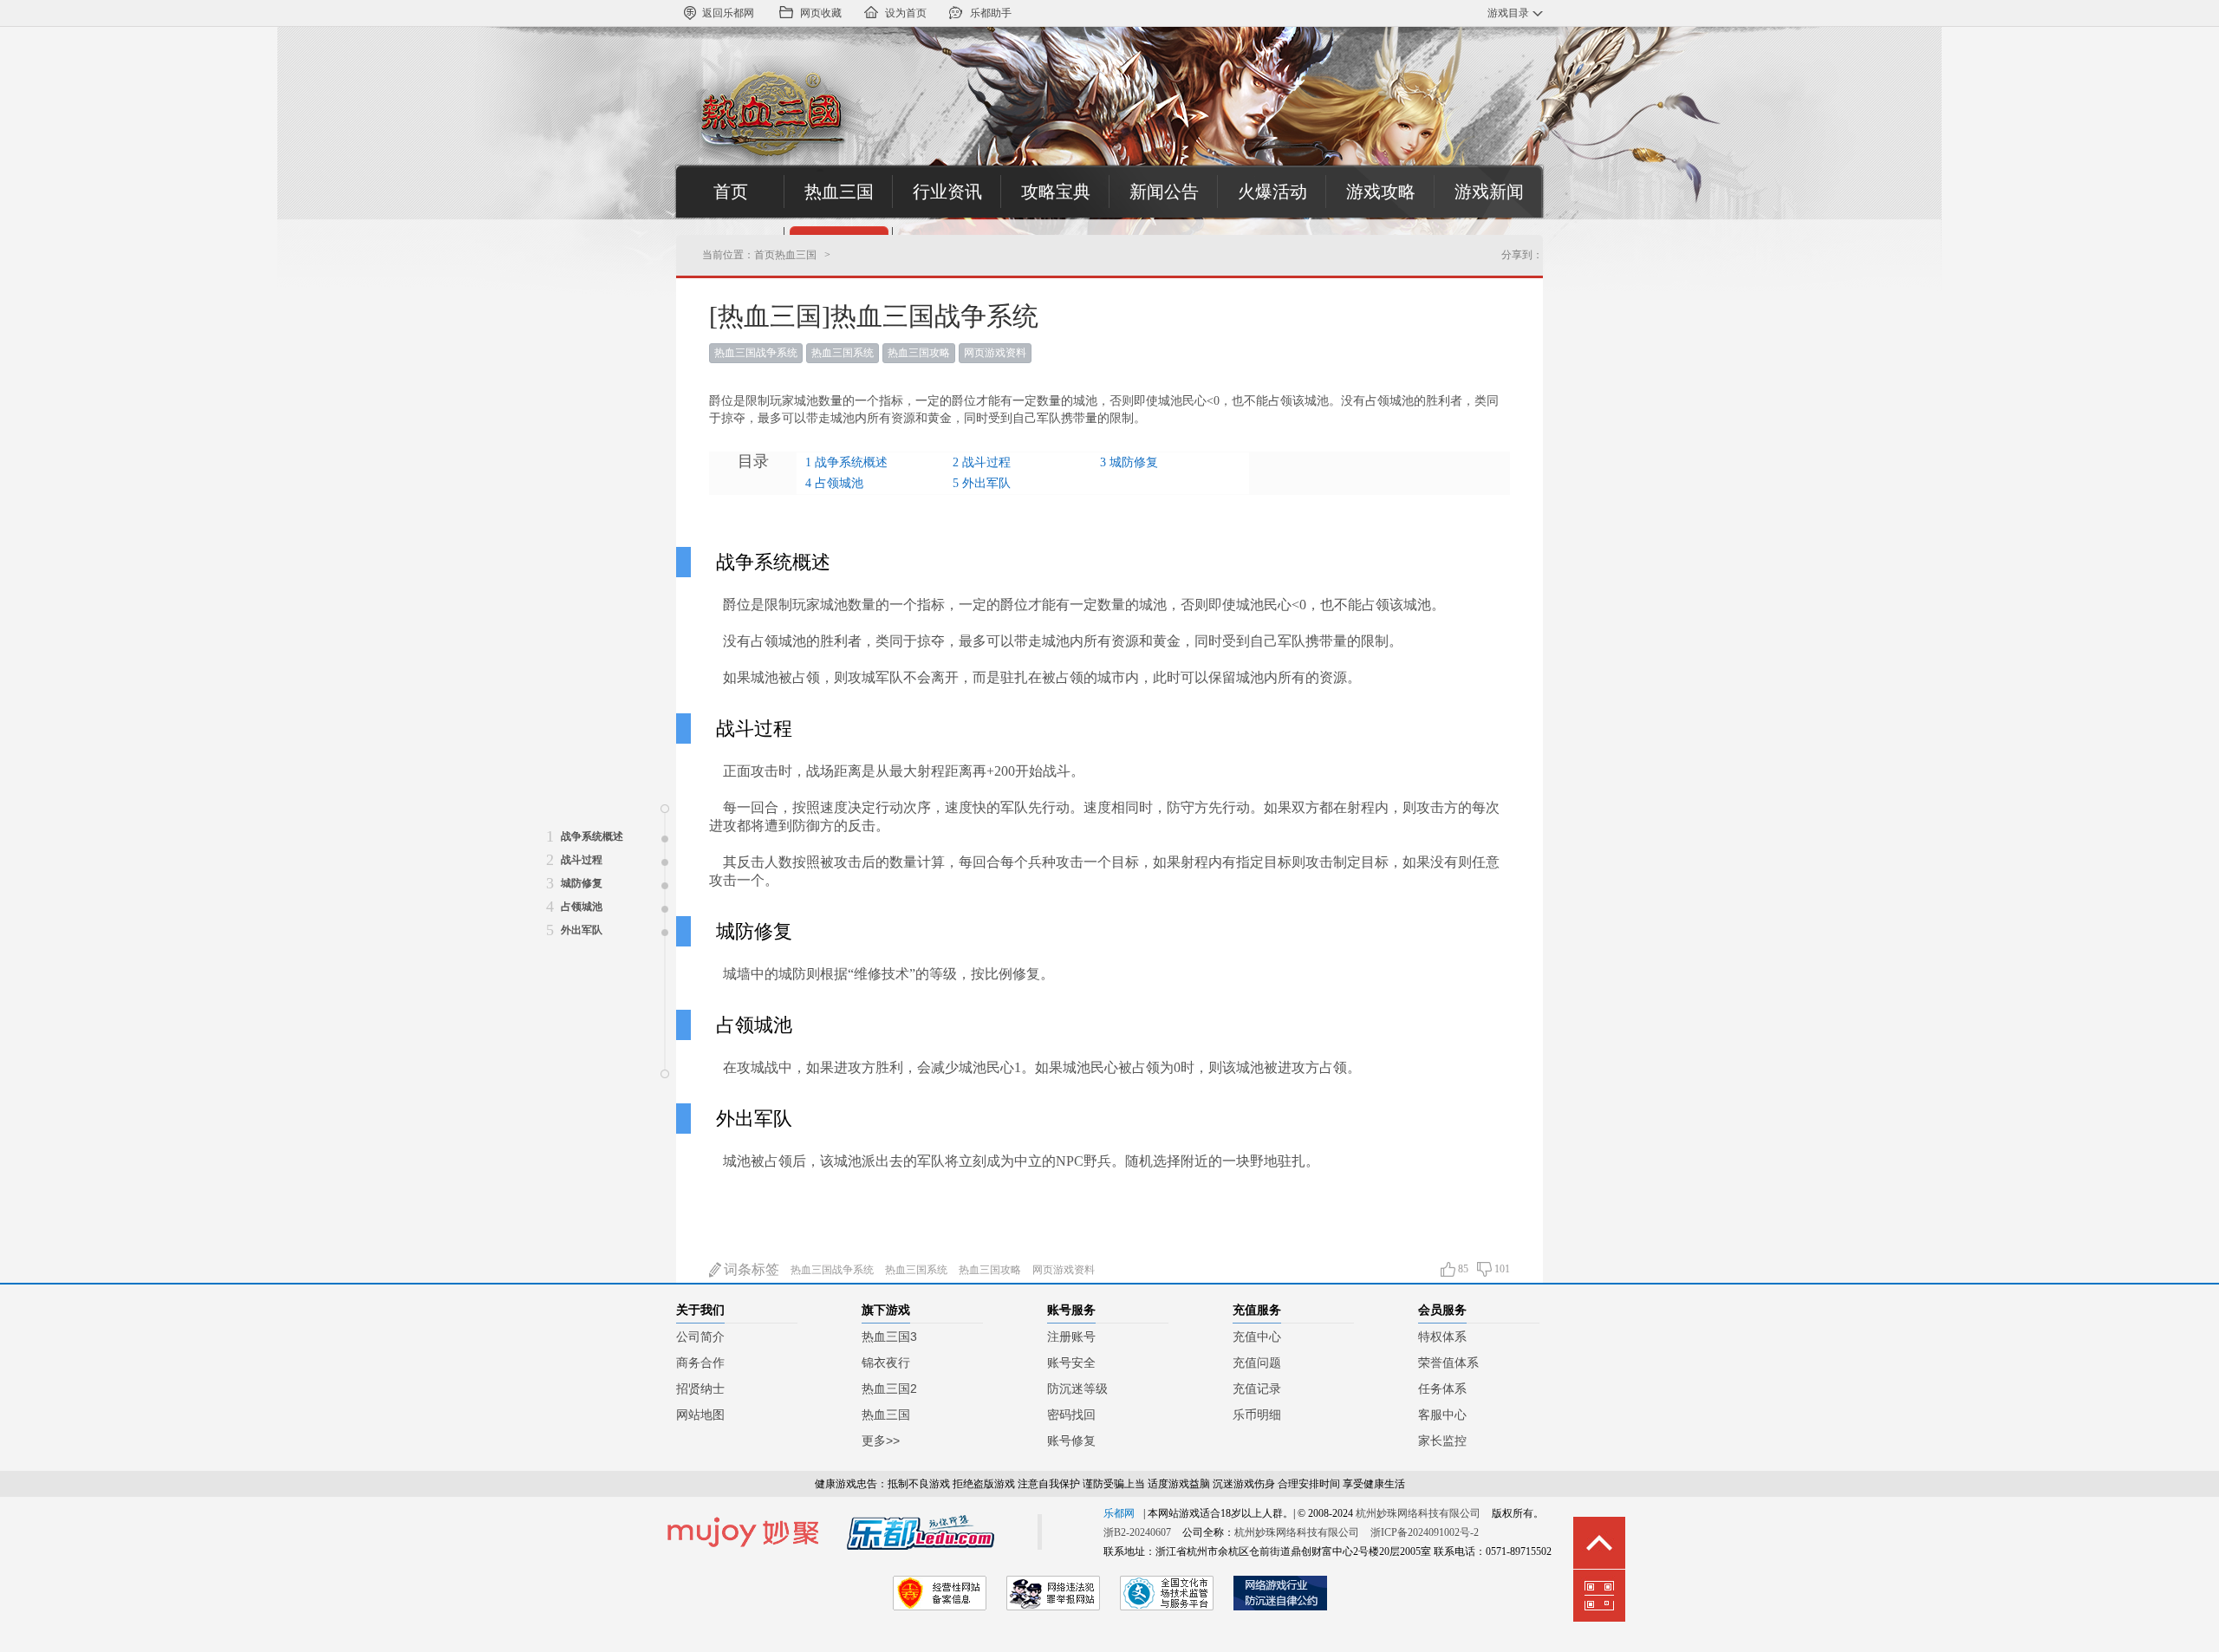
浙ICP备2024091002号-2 (1425, 1532)
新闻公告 (1164, 192)
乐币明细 (1257, 1415)
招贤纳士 (700, 1389)
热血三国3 (889, 1337)
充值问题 (1257, 1363)
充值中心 (1257, 1337)
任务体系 (1442, 1389)
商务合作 (700, 1363)
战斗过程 (986, 462)
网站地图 (700, 1415)
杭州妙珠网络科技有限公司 (1418, 1513)
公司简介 (700, 1337)
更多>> (881, 1441)
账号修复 (1071, 1441)
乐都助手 (991, 13)
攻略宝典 (1056, 192)
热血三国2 (889, 1389)
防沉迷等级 (1077, 1389)
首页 (731, 192)
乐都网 (1119, 1513)
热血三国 (839, 192)
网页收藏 (821, 13)
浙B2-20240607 (1137, 1532)
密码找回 (1071, 1415)
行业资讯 (947, 192)
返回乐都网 (728, 13)
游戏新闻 (1489, 192)
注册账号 (1071, 1337)
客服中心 (1442, 1415)
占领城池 (839, 483)
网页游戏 (985, 353)
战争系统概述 (851, 462)
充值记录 (1257, 1389)
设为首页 (906, 13)
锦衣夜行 (886, 1363)
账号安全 (1071, 1363)
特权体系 (1442, 1337)
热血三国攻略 (919, 353)
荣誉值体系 (1448, 1363)
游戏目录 (1508, 13)
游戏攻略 (1381, 192)
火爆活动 (1272, 192)
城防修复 (1134, 462)
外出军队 (986, 483)
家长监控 (1442, 1441)
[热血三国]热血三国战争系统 (874, 316)
